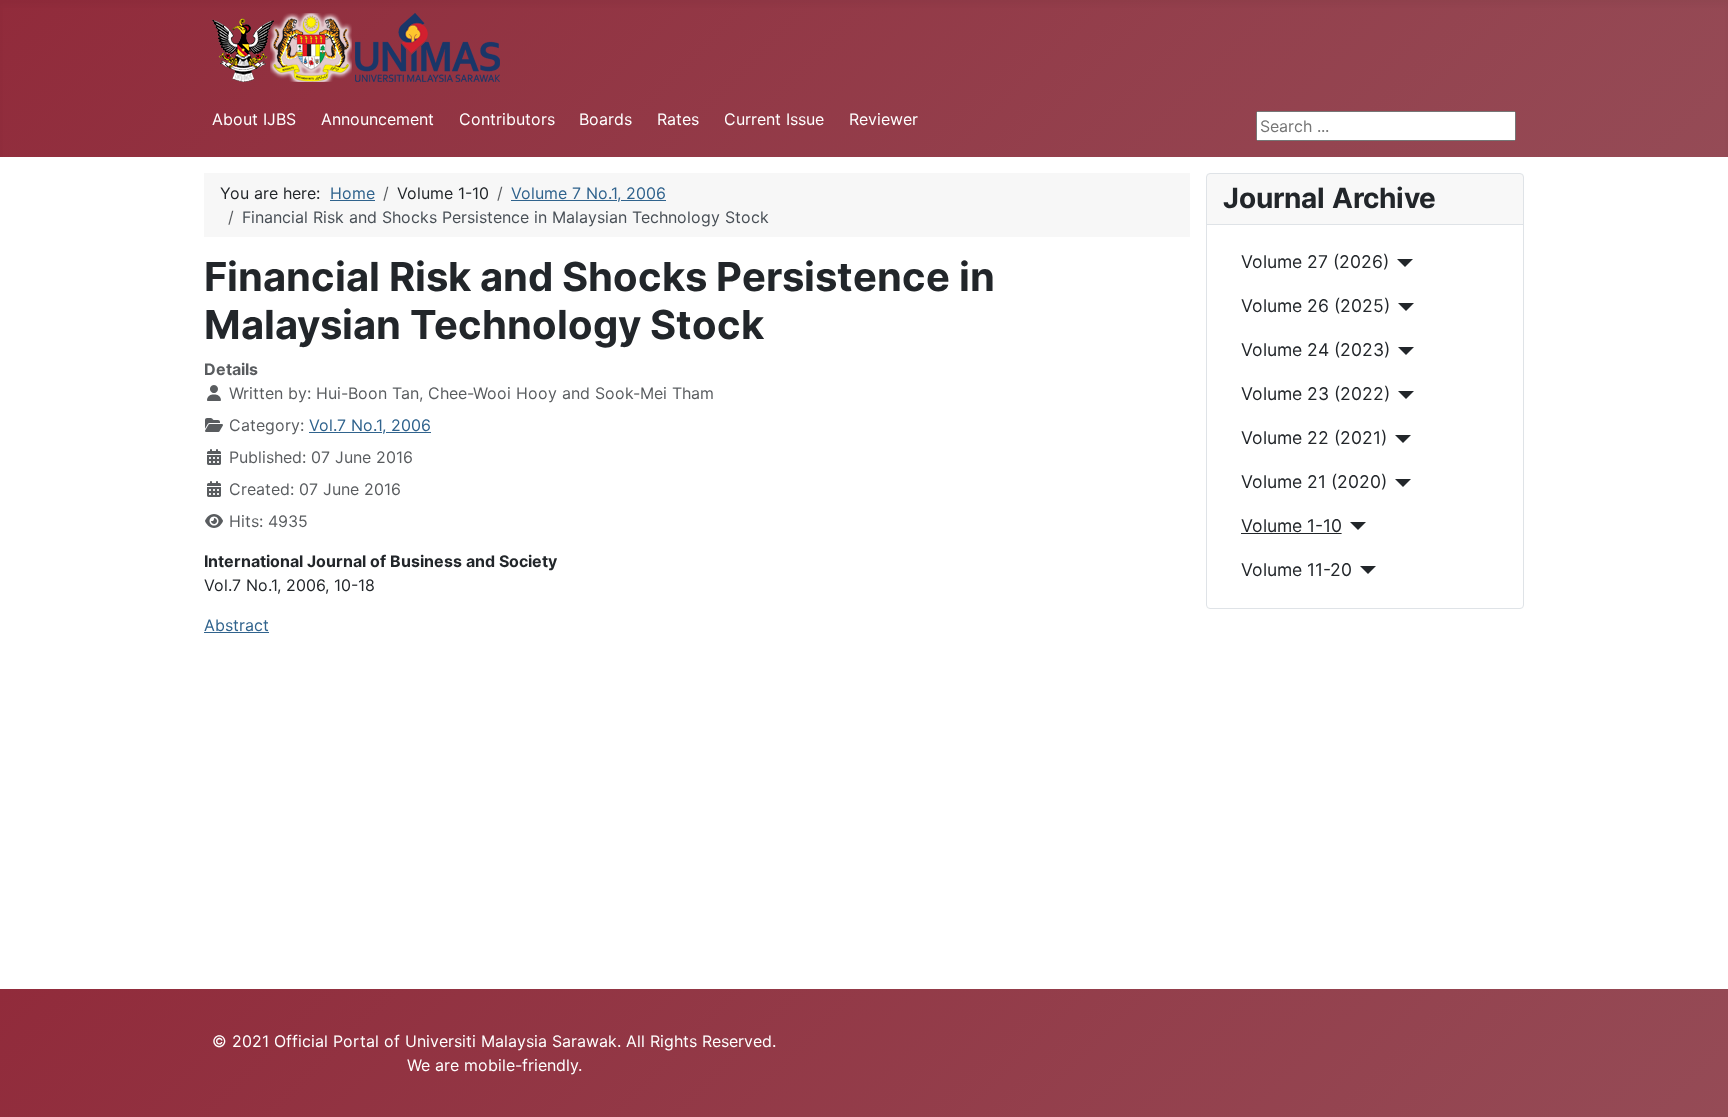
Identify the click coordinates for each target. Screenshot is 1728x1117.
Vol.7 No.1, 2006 (370, 425)
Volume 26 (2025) (1315, 305)
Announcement (377, 119)
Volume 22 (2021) (1314, 437)
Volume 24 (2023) (1315, 349)
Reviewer (883, 119)
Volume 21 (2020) (1314, 481)
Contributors (507, 119)
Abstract (236, 625)
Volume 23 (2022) (1315, 393)
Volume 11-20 (1296, 569)
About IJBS (254, 119)
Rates (678, 119)
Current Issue (774, 119)
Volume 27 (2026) (1315, 261)
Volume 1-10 (1291, 525)
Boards (605, 119)
